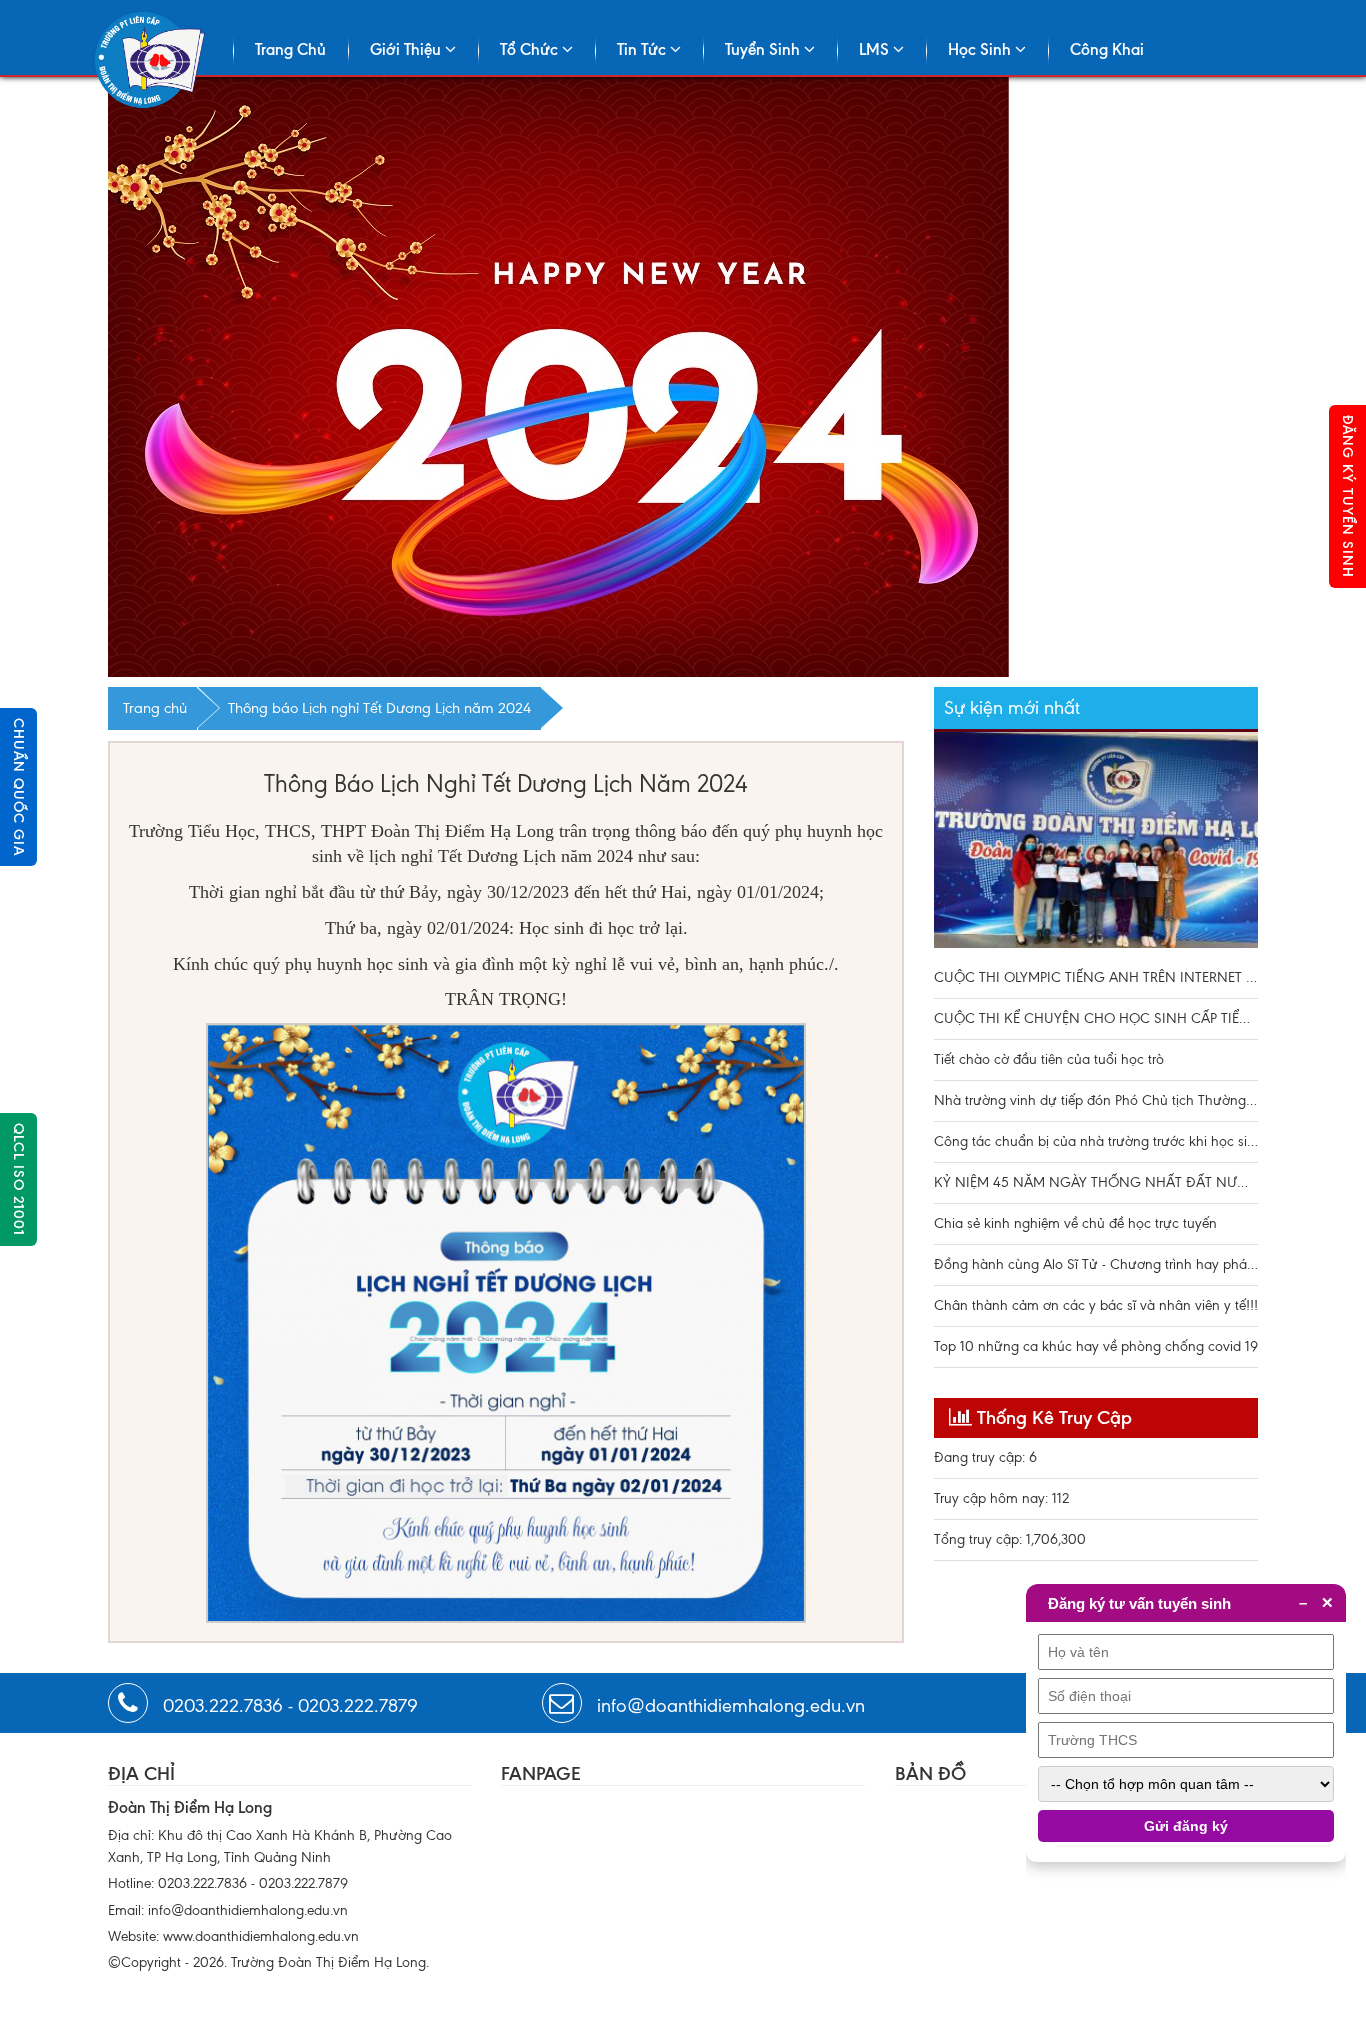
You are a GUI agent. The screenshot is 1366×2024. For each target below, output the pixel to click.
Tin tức (643, 49)
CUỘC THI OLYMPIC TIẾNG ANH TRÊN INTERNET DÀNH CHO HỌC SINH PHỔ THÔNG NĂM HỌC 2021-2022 (1096, 845)
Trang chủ (290, 49)
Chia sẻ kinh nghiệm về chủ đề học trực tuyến (1075, 1223)
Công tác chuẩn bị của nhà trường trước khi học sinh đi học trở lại (1096, 1141)
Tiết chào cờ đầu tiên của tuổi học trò (1049, 1059)
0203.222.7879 (358, 1705)
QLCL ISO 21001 (18, 1179)
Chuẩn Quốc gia (18, 787)
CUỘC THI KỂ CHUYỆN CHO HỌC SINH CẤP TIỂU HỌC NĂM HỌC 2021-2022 (1096, 1018)
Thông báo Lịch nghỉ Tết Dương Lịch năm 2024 (379, 708)
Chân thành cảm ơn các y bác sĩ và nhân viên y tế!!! (1096, 1305)
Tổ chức (531, 49)
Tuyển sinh (764, 49)
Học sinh (981, 49)
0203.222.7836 (223, 1705)
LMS (876, 49)
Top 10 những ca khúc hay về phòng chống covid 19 (1096, 1346)
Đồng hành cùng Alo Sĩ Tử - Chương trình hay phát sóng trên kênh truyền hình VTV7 (1096, 1264)
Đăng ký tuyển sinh (1347, 496)
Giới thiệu (407, 49)
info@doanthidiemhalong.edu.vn (731, 1705)
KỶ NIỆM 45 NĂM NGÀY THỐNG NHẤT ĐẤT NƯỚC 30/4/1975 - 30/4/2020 (1096, 1182)
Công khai (1107, 49)
